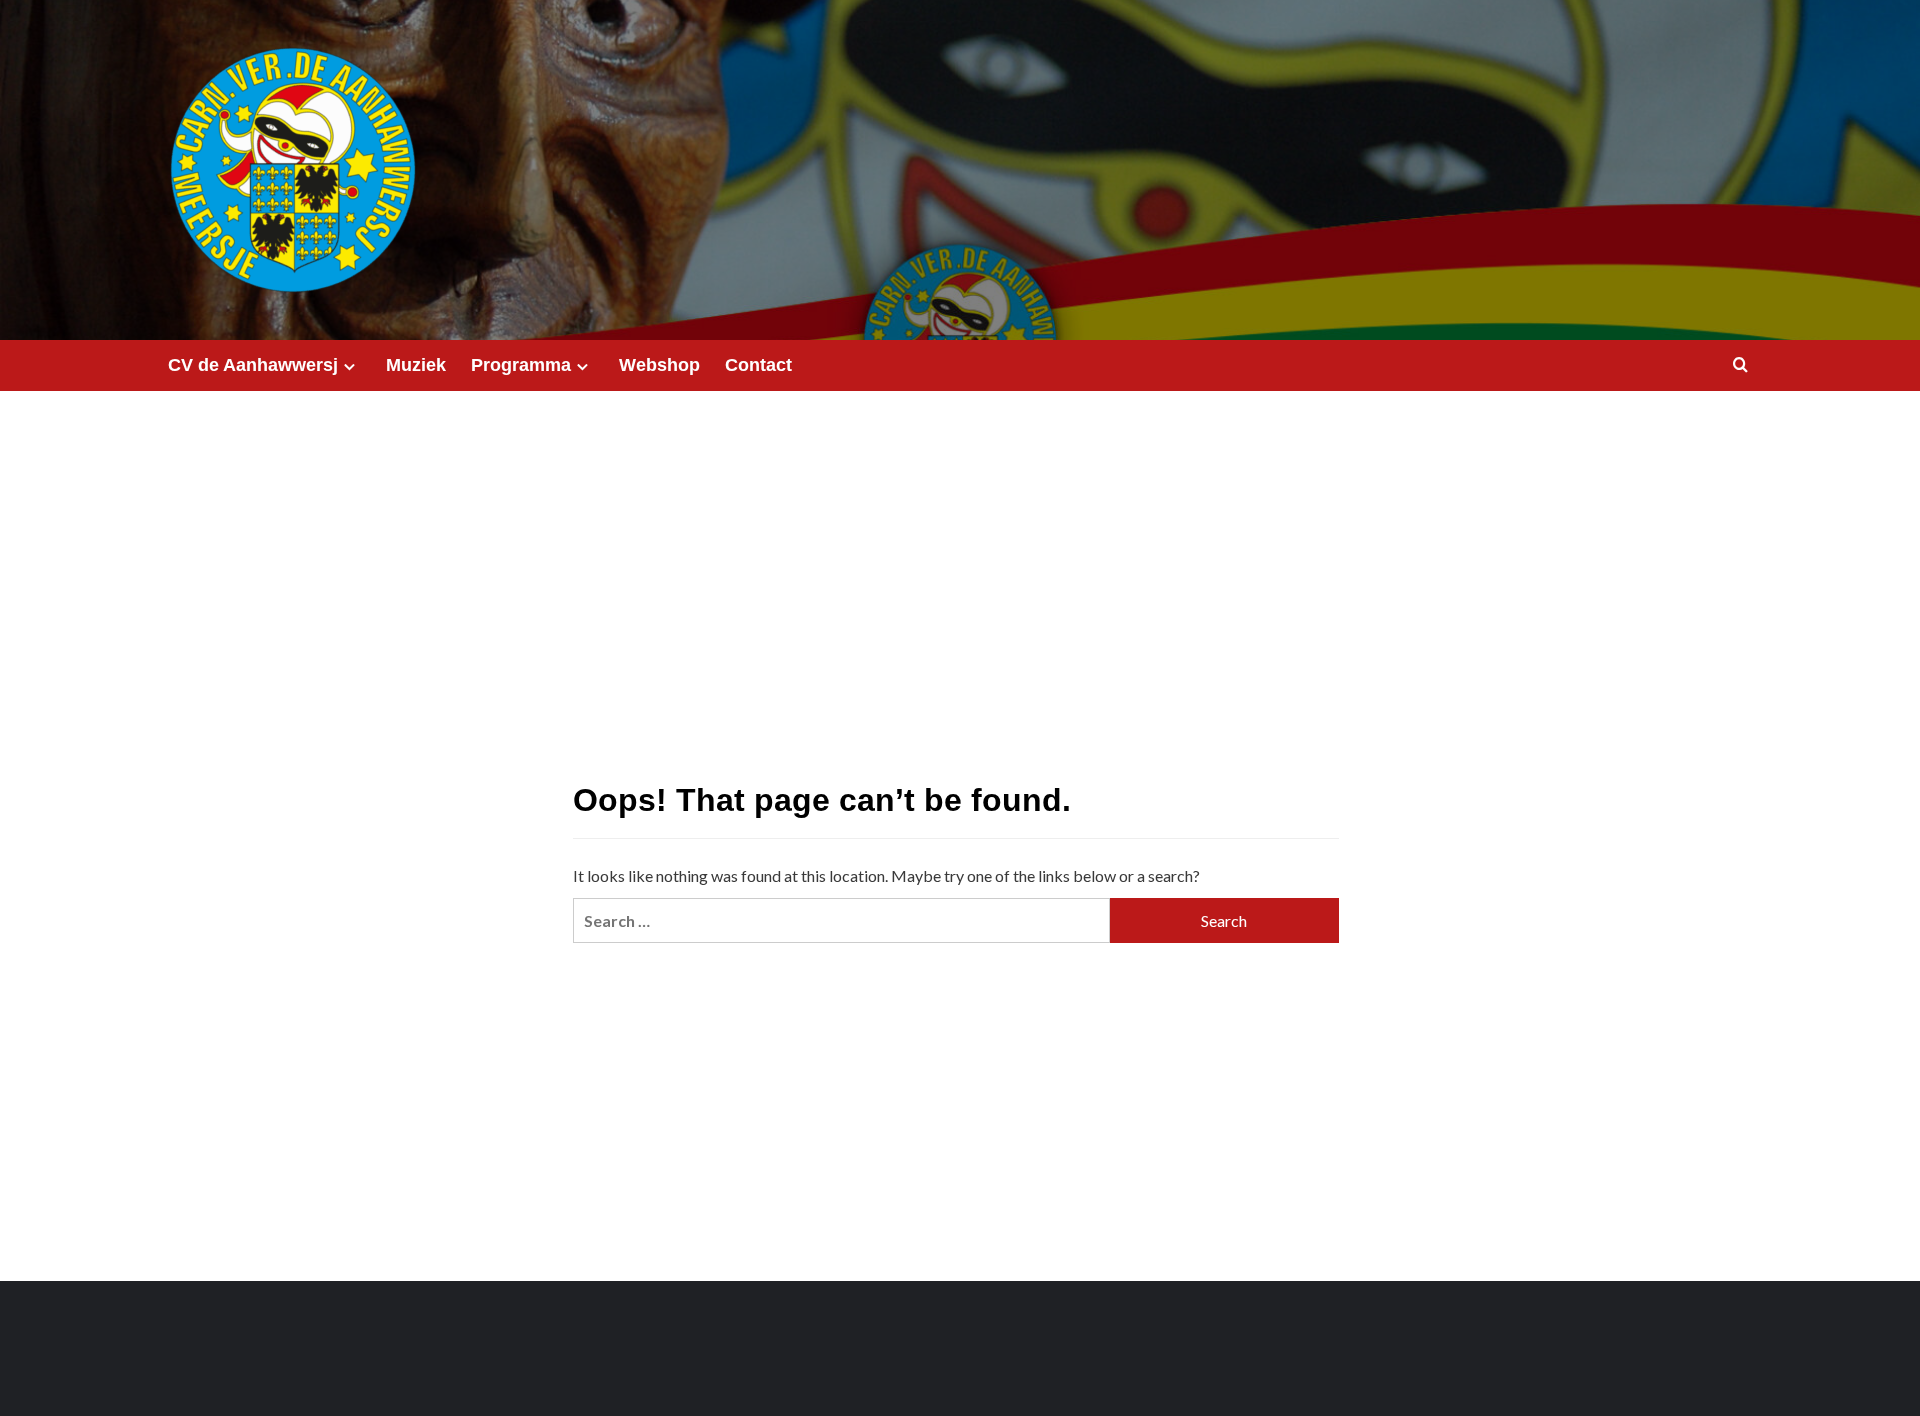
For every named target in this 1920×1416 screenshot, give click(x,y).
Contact (758, 365)
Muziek (416, 365)
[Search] (1740, 365)
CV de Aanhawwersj (253, 365)
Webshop (659, 365)
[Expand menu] (349, 366)
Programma (521, 365)
